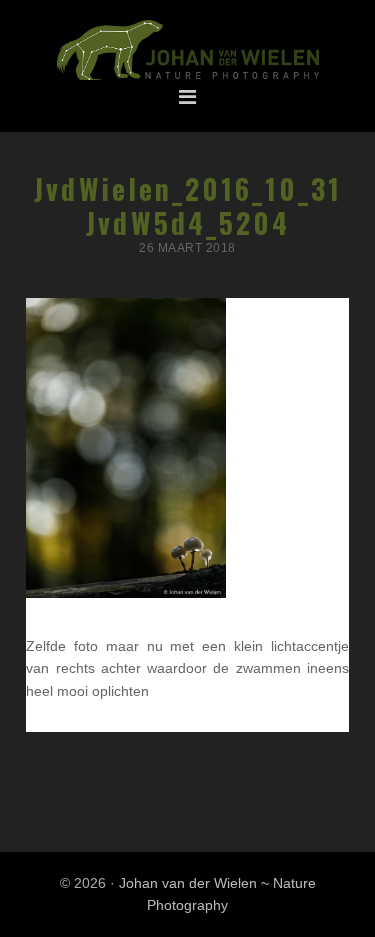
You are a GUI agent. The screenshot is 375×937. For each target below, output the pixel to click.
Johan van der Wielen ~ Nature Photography (187, 51)
